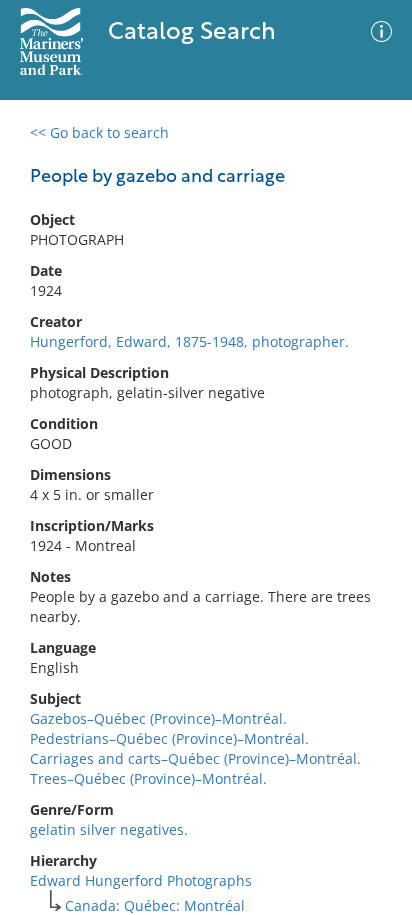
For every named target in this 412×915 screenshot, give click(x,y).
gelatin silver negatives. (109, 829)
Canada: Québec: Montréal (155, 905)
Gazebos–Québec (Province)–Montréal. (158, 718)
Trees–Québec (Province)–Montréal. (148, 778)
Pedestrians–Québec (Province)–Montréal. (169, 738)
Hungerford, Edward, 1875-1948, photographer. (189, 341)
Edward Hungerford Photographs (141, 880)
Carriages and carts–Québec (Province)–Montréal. (195, 758)
